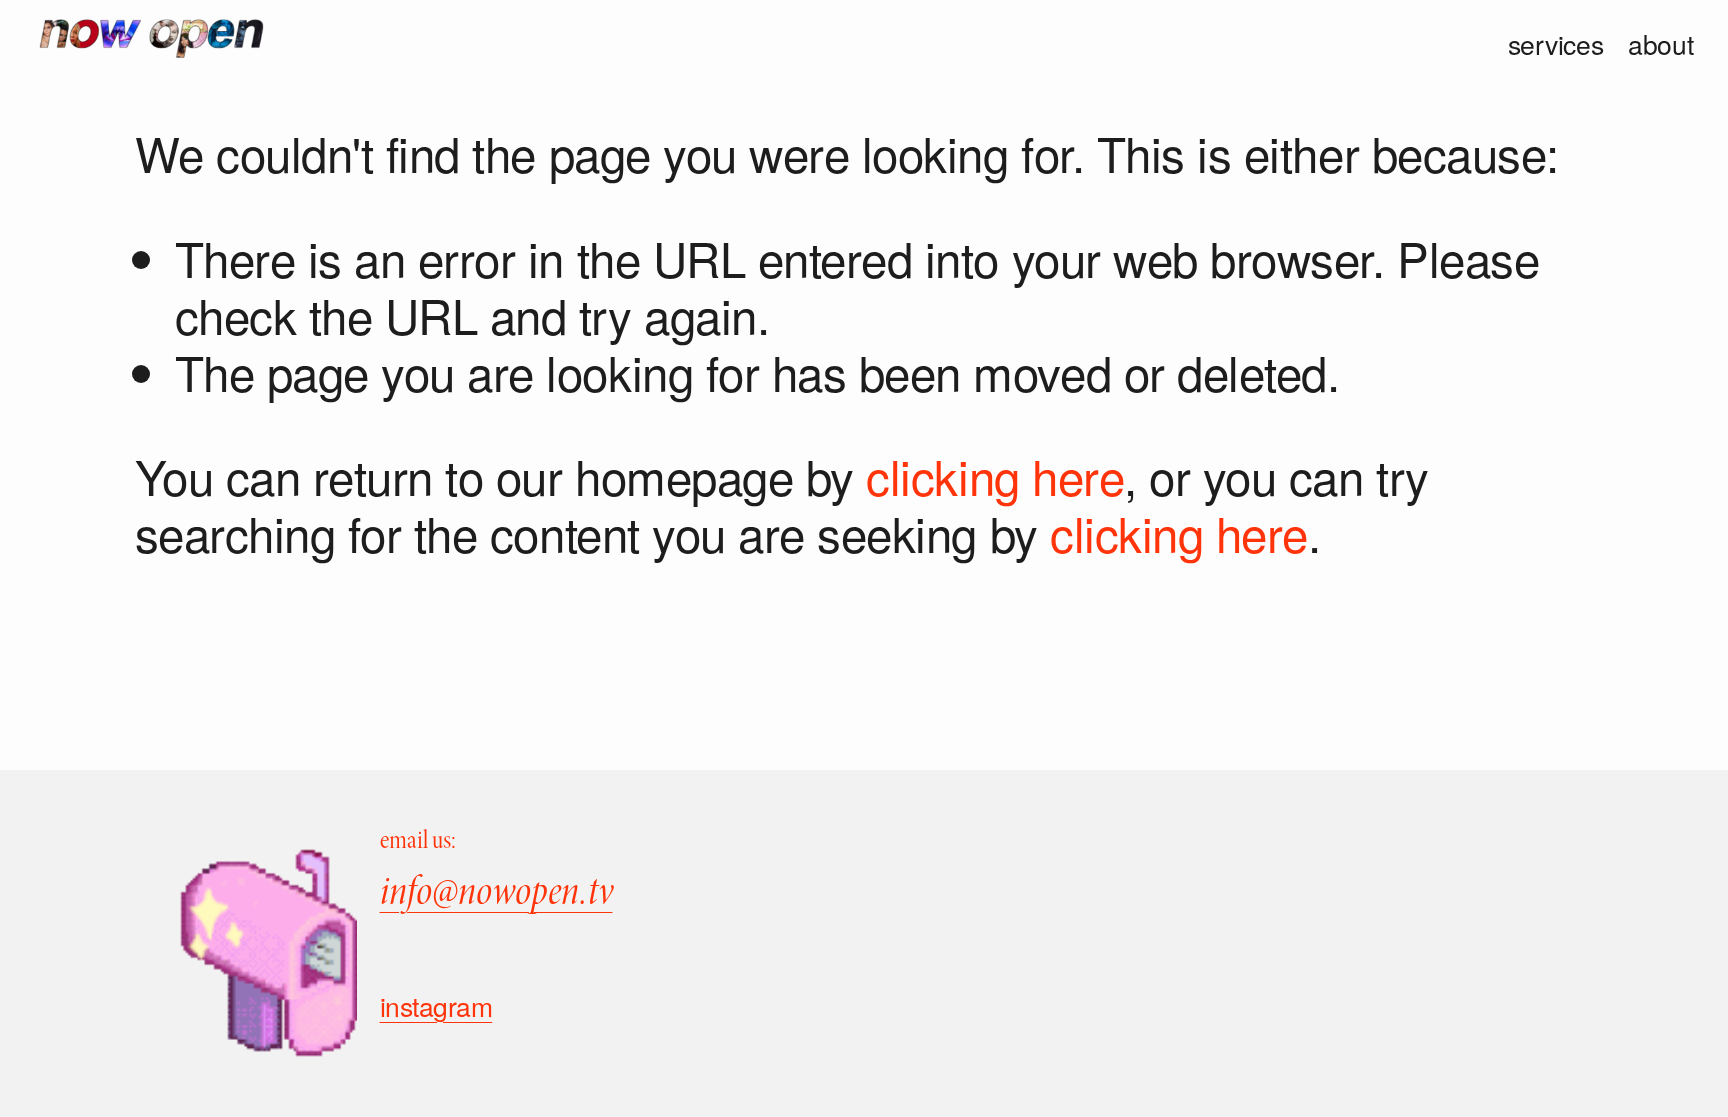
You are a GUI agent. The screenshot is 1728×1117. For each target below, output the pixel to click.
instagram (436, 1007)
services (1556, 44)
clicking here (995, 475)
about (1661, 44)
